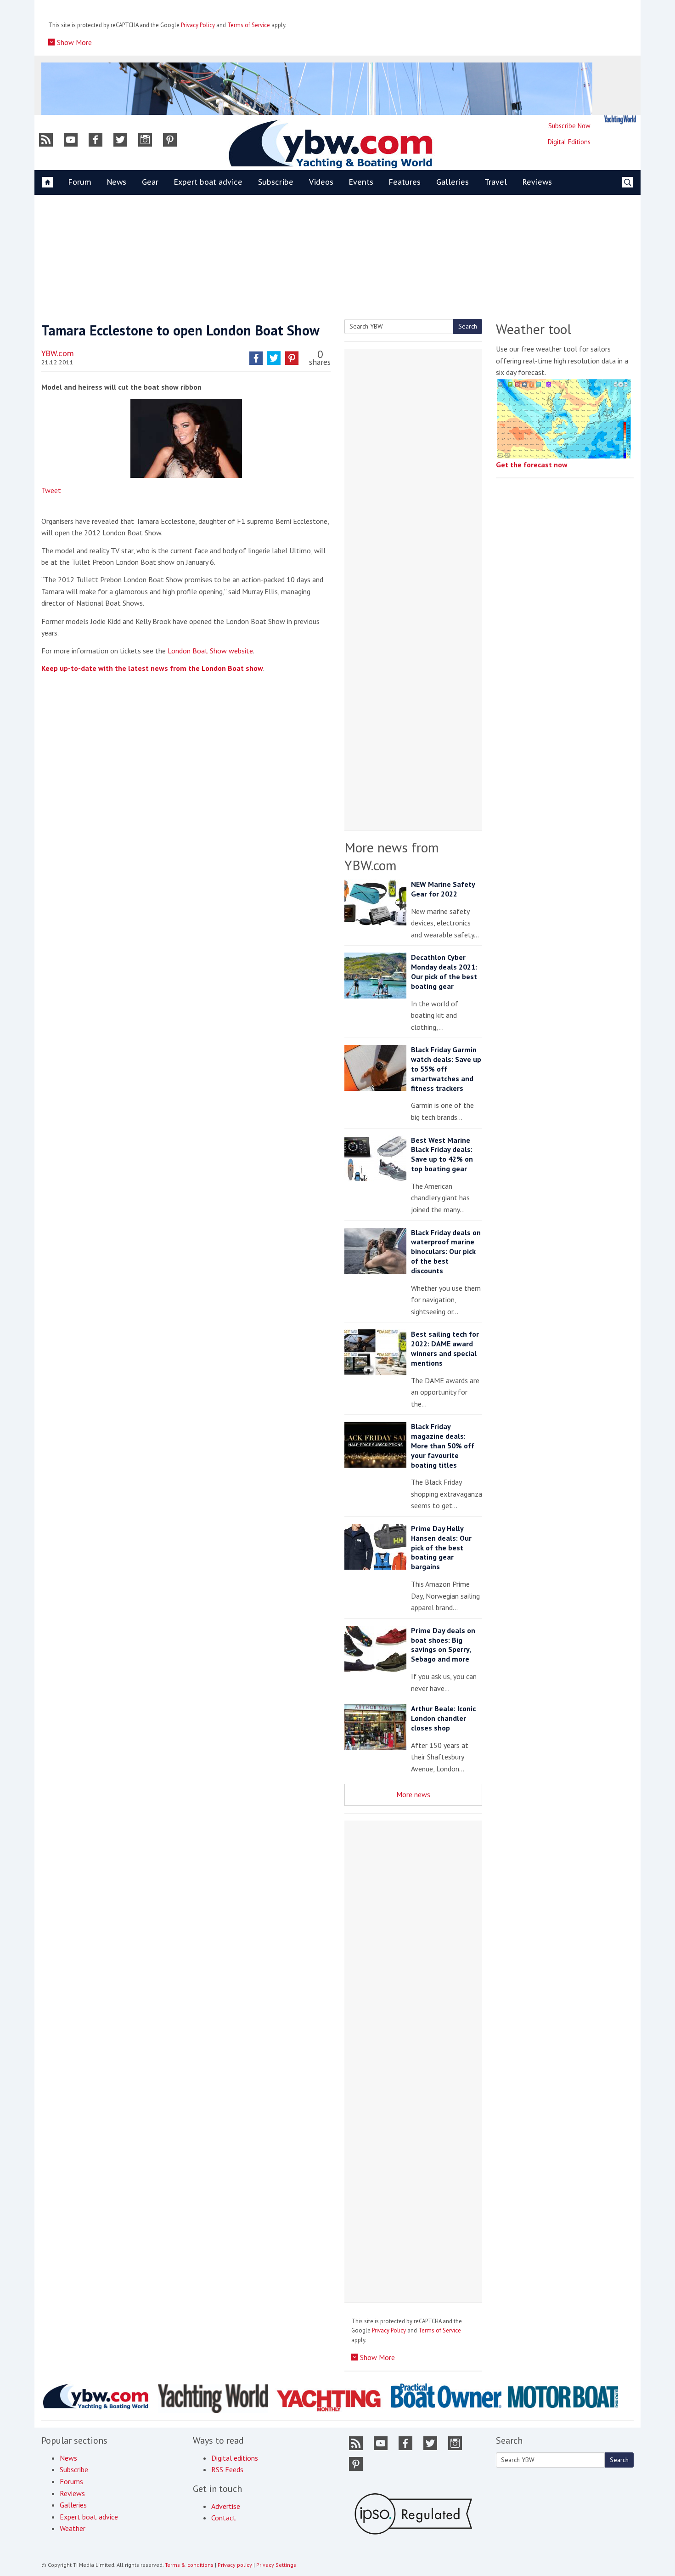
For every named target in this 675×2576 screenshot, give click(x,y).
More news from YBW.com (392, 856)
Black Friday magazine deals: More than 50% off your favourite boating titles (443, 1445)
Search (468, 326)
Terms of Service (249, 25)
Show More (73, 42)
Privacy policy (235, 2565)
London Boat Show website (210, 651)
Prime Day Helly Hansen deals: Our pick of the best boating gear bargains (441, 1547)
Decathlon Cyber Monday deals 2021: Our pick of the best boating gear (444, 971)
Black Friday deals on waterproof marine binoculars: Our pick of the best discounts (446, 1251)
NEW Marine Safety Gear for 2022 (443, 889)
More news (413, 1794)
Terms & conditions (189, 2565)
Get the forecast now (532, 465)
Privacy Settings (276, 2565)
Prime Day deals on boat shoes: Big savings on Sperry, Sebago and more (443, 1645)
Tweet (51, 490)
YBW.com (58, 353)
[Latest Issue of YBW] (620, 120)
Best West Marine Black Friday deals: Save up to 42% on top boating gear (442, 1154)
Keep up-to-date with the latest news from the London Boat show (152, 668)
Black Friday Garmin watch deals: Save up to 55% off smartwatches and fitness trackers (446, 1069)
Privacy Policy (198, 25)
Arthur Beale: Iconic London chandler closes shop (443, 1718)
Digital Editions (569, 142)
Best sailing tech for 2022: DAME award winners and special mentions (445, 1348)
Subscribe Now (569, 126)
